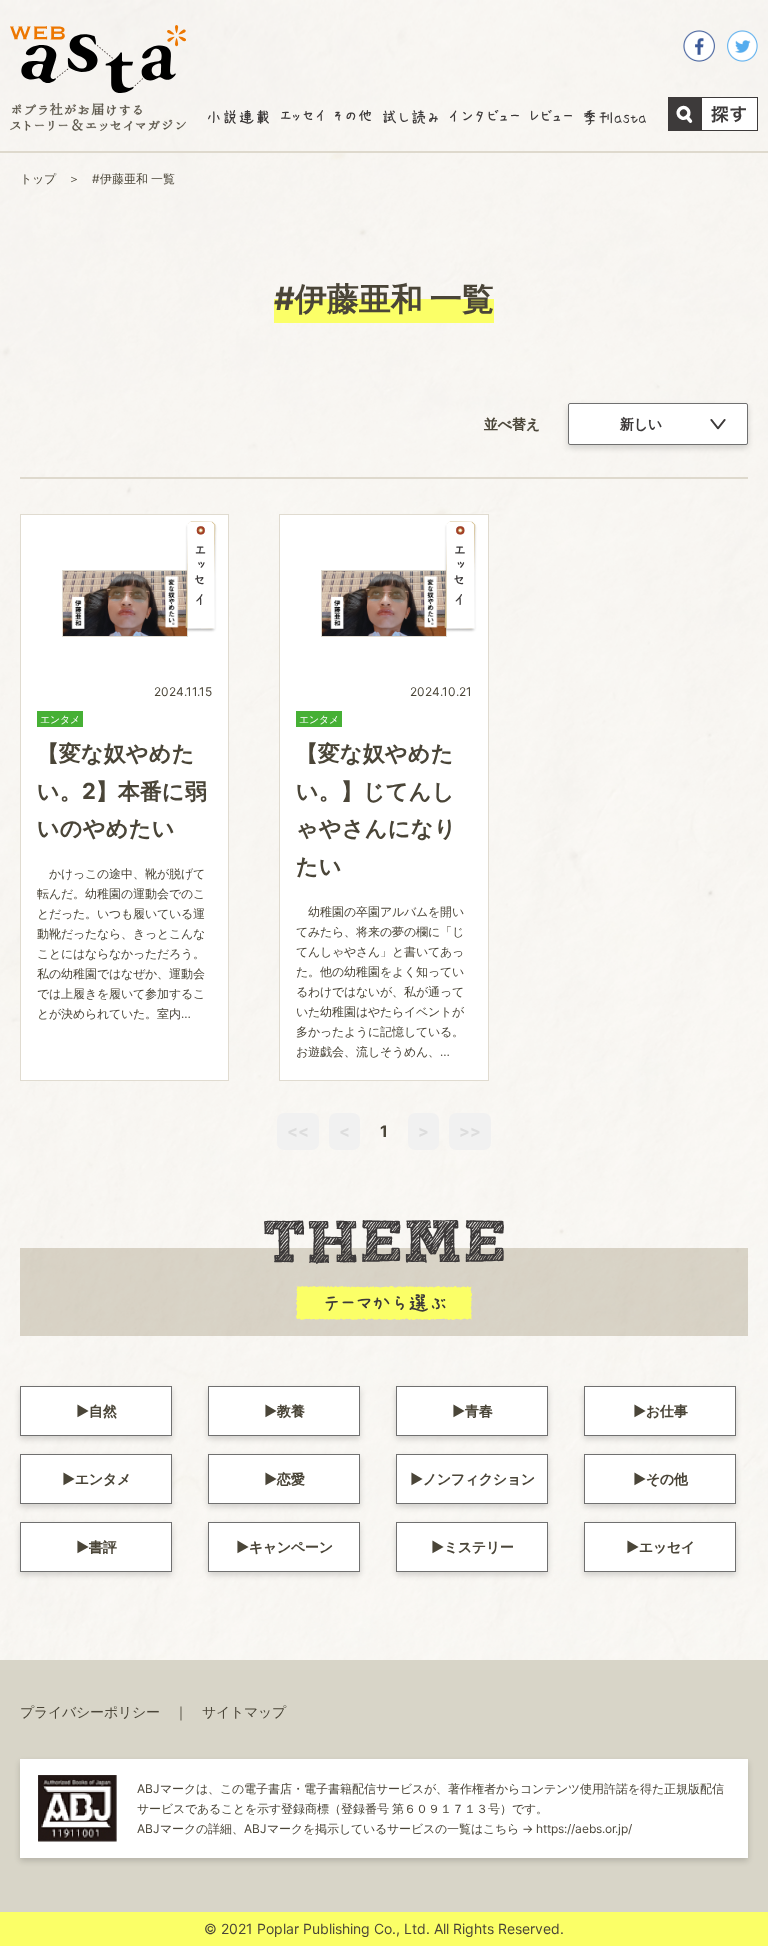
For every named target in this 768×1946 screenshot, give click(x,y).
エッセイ (667, 1546)
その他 (667, 1478)
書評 (103, 1546)
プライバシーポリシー (90, 1711)
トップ (38, 178)
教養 (291, 1410)
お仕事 (667, 1410)
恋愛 (291, 1478)
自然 (103, 1410)
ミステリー (479, 1546)
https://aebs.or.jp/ (584, 1828)
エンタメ (103, 1478)
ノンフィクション (479, 1478)
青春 (479, 1410)
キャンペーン (291, 1546)
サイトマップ (244, 1711)
